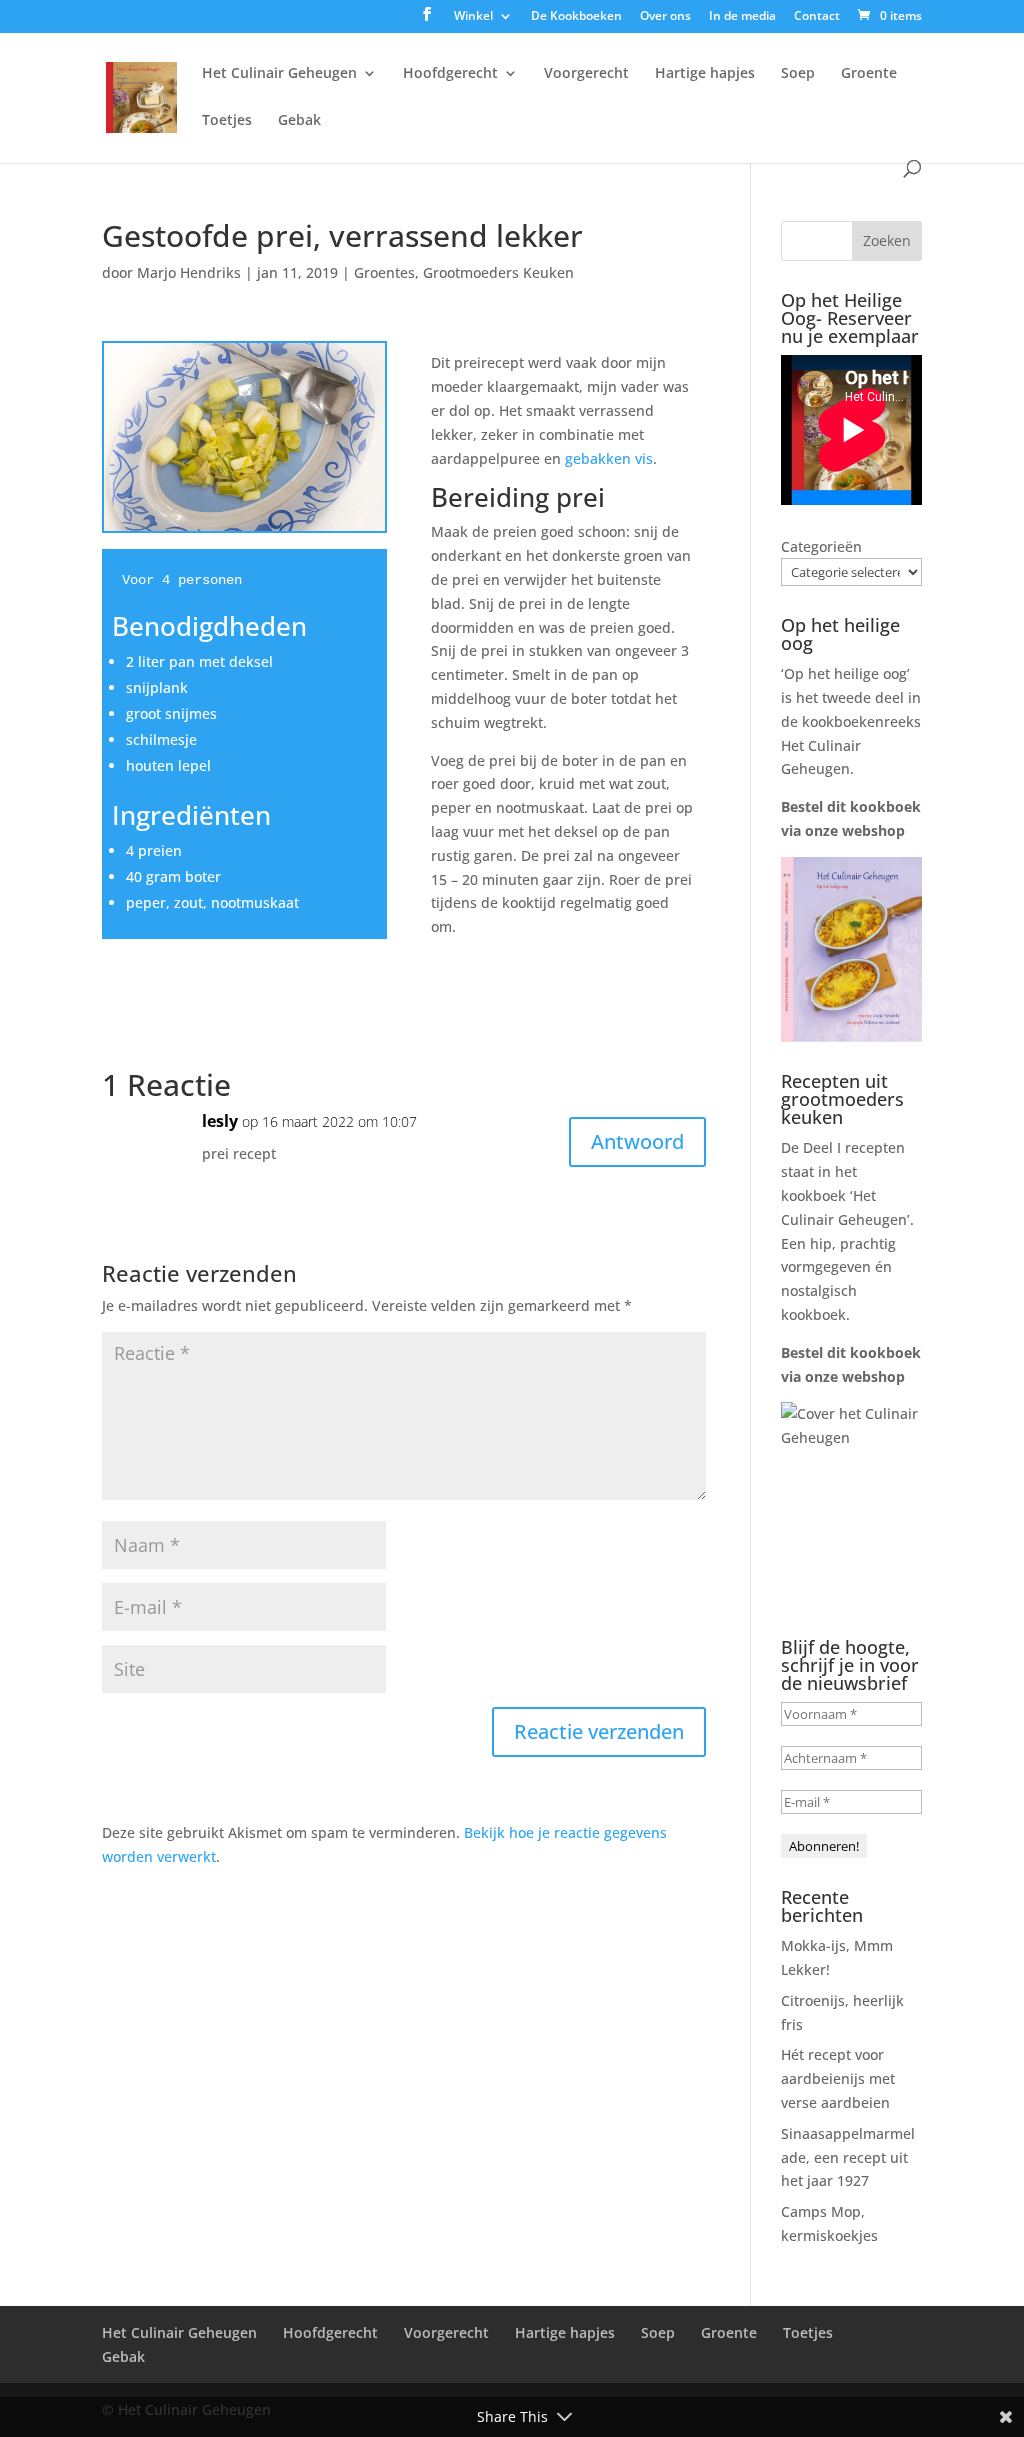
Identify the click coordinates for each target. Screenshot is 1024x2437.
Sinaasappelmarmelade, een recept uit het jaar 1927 (848, 2157)
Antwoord (637, 1141)
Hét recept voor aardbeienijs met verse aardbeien (838, 2078)
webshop (873, 830)
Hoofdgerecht (450, 74)
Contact (817, 17)
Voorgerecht (586, 74)
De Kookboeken (576, 17)
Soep (798, 74)
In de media (742, 17)
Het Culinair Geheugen (279, 74)
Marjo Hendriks (189, 272)
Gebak (299, 121)
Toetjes (227, 121)
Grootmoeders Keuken (498, 272)
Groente (869, 74)
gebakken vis (609, 458)
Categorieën (821, 546)
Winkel (473, 17)
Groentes (384, 272)
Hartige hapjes (705, 74)
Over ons (665, 17)
